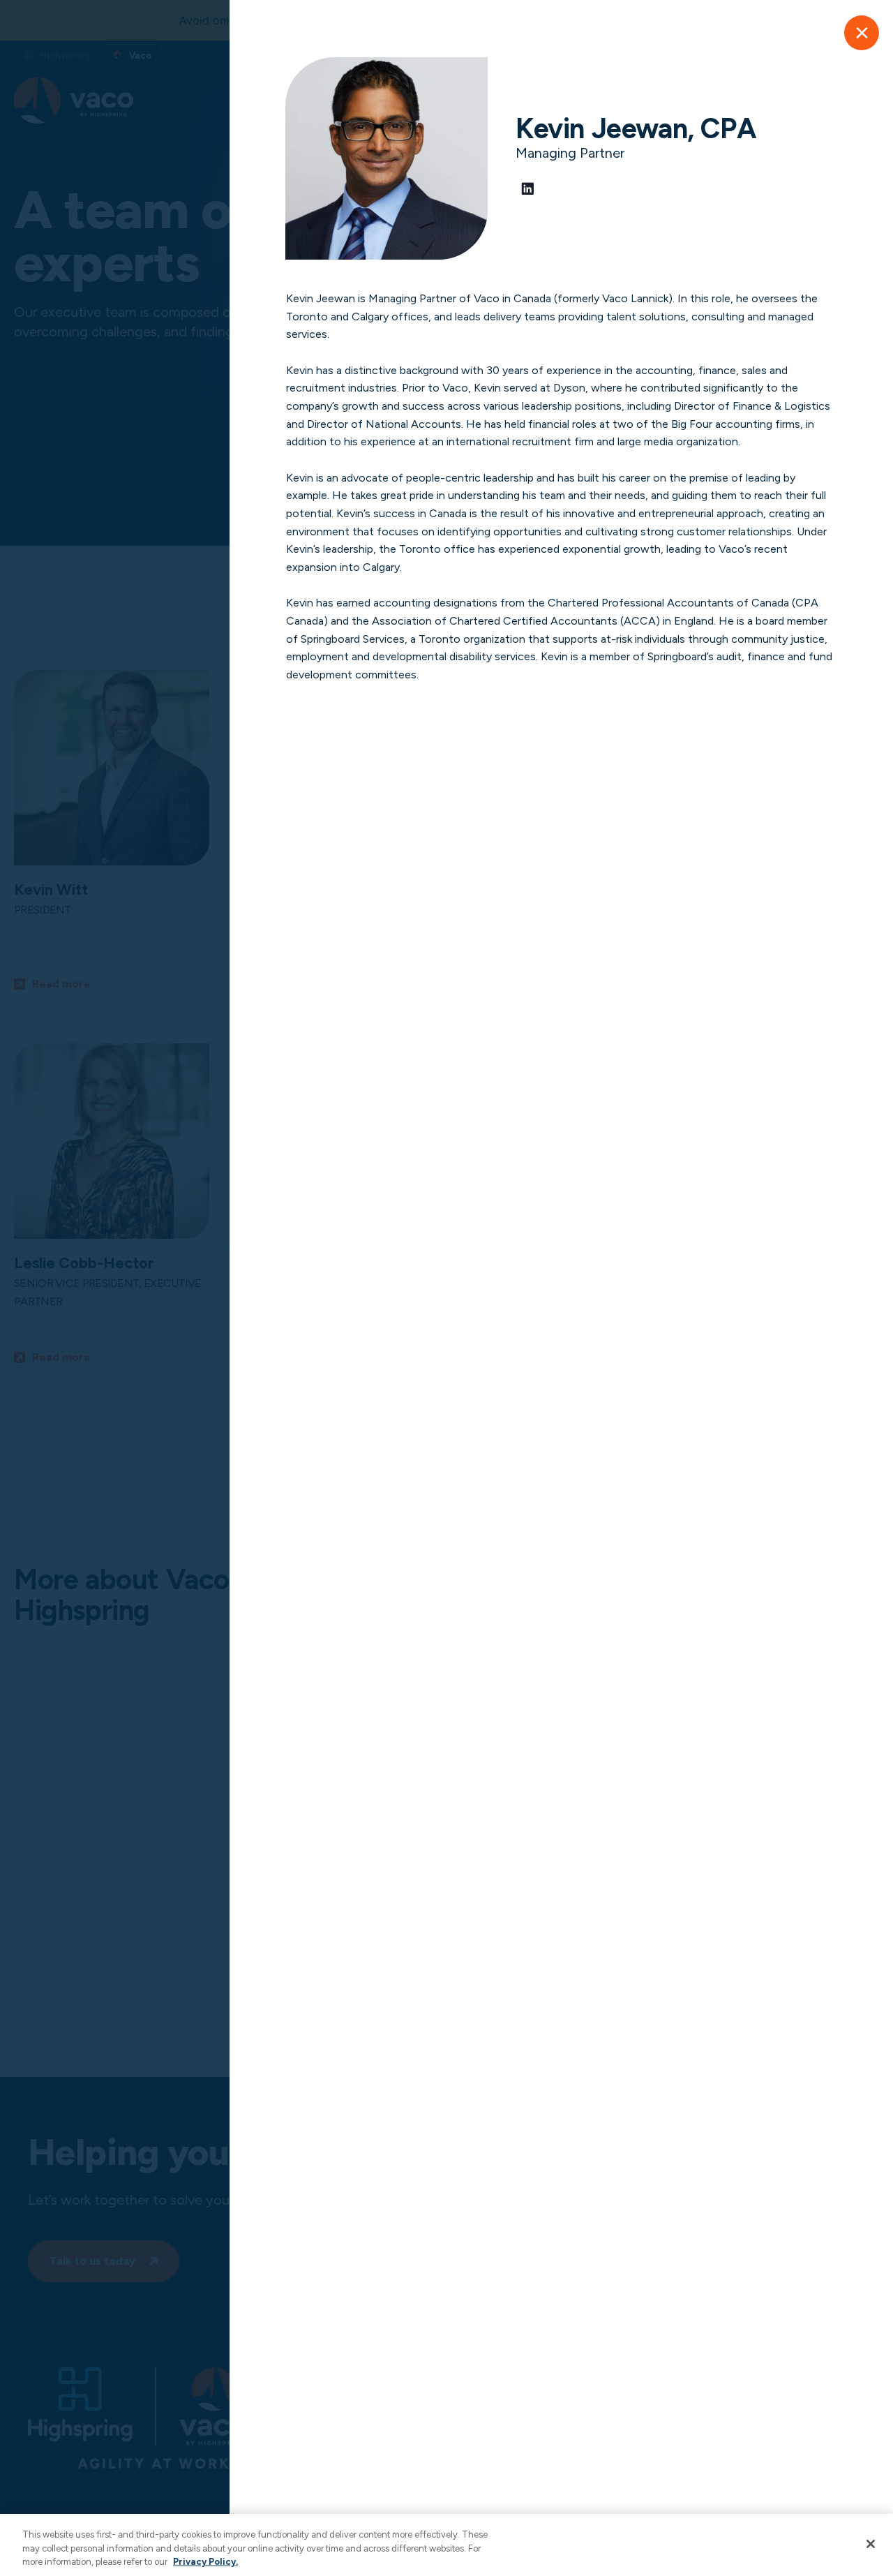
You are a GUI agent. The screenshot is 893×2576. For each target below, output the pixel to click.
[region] (446, 2545)
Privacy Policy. (205, 2562)
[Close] (862, 33)
